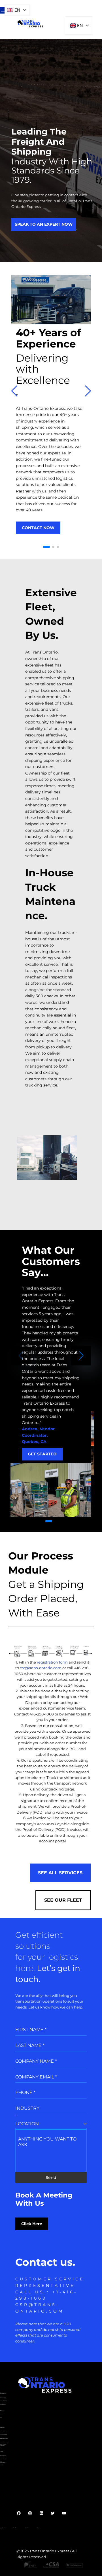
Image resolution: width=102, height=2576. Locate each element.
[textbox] (49, 2124)
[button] (46, 547)
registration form (52, 1662)
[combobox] (51, 2124)
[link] (51, 413)
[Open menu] (3, 10)
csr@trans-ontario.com (41, 1668)
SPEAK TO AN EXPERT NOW (44, 224)
